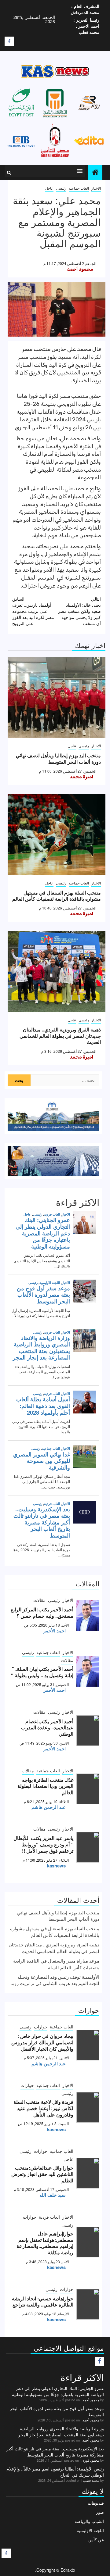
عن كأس (96, 2539)
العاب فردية (49, 2217)
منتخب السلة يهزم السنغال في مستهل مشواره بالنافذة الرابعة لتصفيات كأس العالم (57, 896)
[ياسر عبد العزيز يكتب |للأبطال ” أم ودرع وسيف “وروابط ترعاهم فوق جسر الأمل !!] (88, 1847)
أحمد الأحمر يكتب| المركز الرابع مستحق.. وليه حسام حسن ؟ (42, 1613)
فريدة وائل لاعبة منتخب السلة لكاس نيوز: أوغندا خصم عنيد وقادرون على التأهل (43, 2108)
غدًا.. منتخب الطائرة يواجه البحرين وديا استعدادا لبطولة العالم (45, 1786)
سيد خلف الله (53, 2195)
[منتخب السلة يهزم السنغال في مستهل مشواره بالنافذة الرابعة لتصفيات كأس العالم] (57, 835)
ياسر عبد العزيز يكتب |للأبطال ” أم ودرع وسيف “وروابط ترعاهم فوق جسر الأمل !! (43, 1844)
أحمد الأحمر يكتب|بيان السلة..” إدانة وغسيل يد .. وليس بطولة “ (42, 1672)
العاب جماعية (79, 188)
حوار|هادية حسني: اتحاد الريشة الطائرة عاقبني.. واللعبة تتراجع (43, 2302)
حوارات (41, 2027)
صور (100, 2512)
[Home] (95, 172)
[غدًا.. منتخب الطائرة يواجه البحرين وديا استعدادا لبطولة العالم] (88, 1789)
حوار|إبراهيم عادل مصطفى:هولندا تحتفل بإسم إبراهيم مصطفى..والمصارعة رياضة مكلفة (45, 2243)
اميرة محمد (81, 777)
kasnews (56, 1866)
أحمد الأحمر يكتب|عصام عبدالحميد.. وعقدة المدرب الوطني (47, 1728)
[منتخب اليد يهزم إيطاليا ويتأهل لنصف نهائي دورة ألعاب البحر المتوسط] (57, 697)
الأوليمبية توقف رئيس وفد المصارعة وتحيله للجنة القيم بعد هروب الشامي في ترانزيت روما (55, 1980)
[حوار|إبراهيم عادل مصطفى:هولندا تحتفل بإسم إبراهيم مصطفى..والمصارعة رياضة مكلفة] (88, 2242)
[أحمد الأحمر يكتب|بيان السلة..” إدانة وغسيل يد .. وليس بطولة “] (88, 1671)
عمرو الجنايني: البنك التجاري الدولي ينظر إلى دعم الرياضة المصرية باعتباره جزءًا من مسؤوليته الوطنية (58, 2391)
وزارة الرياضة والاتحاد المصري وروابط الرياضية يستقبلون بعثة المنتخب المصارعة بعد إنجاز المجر (61, 2431)
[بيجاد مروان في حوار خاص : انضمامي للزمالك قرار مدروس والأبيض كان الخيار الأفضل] (88, 2045)
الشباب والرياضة (89, 2521)
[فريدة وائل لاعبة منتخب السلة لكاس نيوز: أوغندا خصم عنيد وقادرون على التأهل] (88, 2107)
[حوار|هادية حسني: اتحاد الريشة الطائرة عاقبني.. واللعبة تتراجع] (88, 2304)
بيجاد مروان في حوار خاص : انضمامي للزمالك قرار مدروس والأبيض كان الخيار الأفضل (42, 2042)
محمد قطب (91, 2480)
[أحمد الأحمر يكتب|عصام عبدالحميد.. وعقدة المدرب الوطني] (88, 1731)
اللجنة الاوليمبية (90, 2530)
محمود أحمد (80, 269)
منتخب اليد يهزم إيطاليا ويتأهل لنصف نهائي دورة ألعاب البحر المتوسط (58, 759)
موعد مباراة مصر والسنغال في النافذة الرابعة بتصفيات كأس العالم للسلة (56, 1964)
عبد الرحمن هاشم (49, 1807)
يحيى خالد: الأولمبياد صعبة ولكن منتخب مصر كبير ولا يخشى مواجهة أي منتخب (79, 611)
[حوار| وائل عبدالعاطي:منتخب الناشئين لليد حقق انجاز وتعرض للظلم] (88, 2173)
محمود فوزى (90, 2460)
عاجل (49, 188)
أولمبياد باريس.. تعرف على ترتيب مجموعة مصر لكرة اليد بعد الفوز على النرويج (33, 611)
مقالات (39, 1600)
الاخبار (96, 188)
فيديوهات (96, 2503)
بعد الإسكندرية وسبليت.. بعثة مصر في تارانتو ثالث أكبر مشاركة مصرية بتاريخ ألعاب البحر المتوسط (55, 2452)
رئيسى (61, 188)
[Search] (9, 173)
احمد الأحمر (55, 1631)
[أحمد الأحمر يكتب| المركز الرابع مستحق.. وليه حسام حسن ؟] (88, 1616)
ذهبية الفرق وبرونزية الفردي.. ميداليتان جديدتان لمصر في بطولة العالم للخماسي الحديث (60, 1036)
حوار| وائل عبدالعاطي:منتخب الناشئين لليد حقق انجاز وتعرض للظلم (42, 2174)
